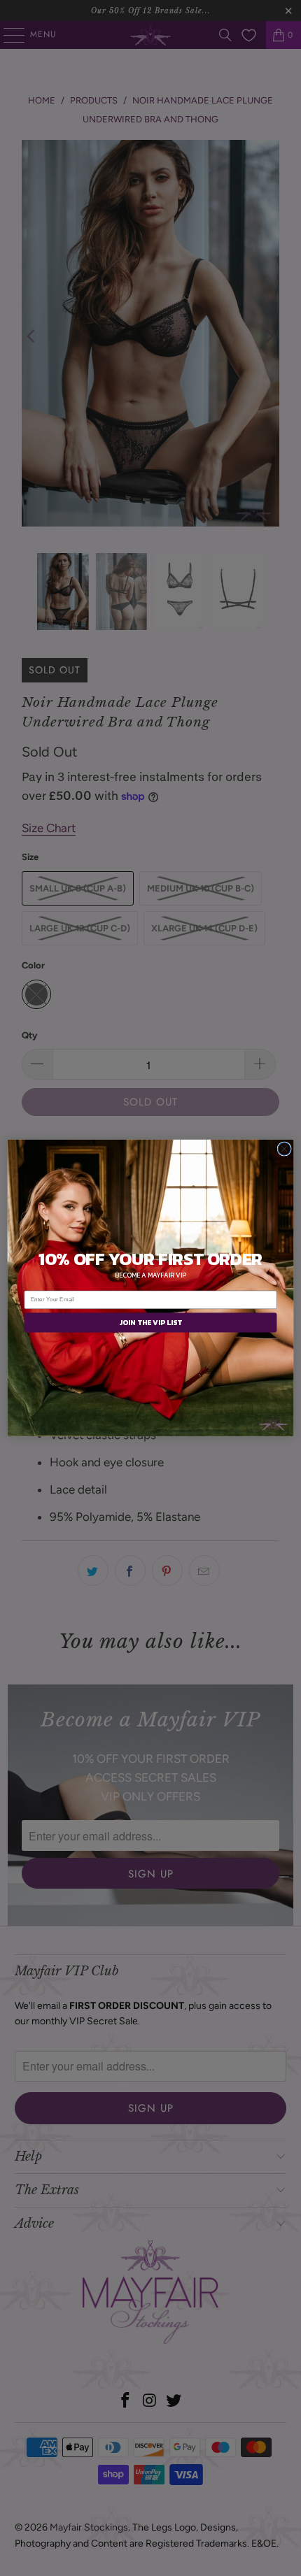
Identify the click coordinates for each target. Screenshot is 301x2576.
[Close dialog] (284, 1149)
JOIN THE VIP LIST (150, 1322)
